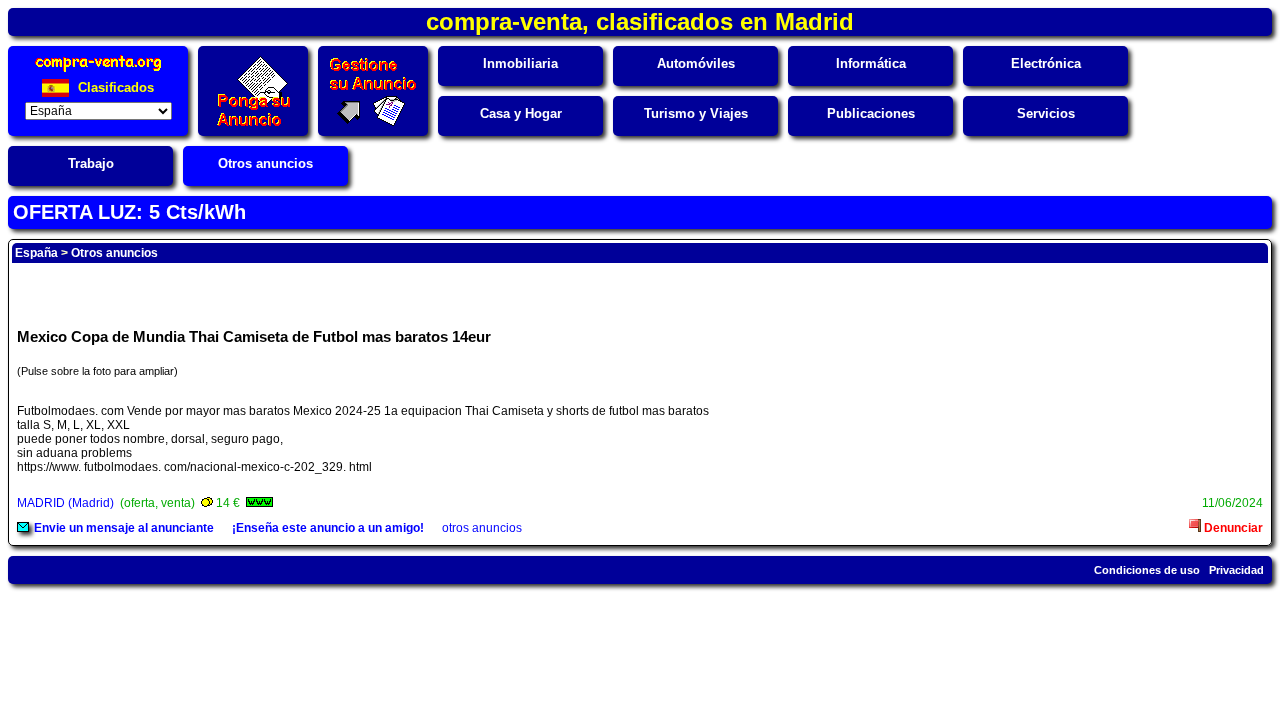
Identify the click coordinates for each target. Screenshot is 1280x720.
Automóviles (696, 63)
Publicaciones (871, 113)
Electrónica (1046, 63)
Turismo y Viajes (696, 113)
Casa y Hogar (521, 113)
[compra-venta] (98, 71)
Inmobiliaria (520, 63)
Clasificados (114, 87)
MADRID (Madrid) (65, 503)
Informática (871, 63)
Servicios (1046, 113)
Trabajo (91, 163)
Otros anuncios (265, 163)
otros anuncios (482, 528)
